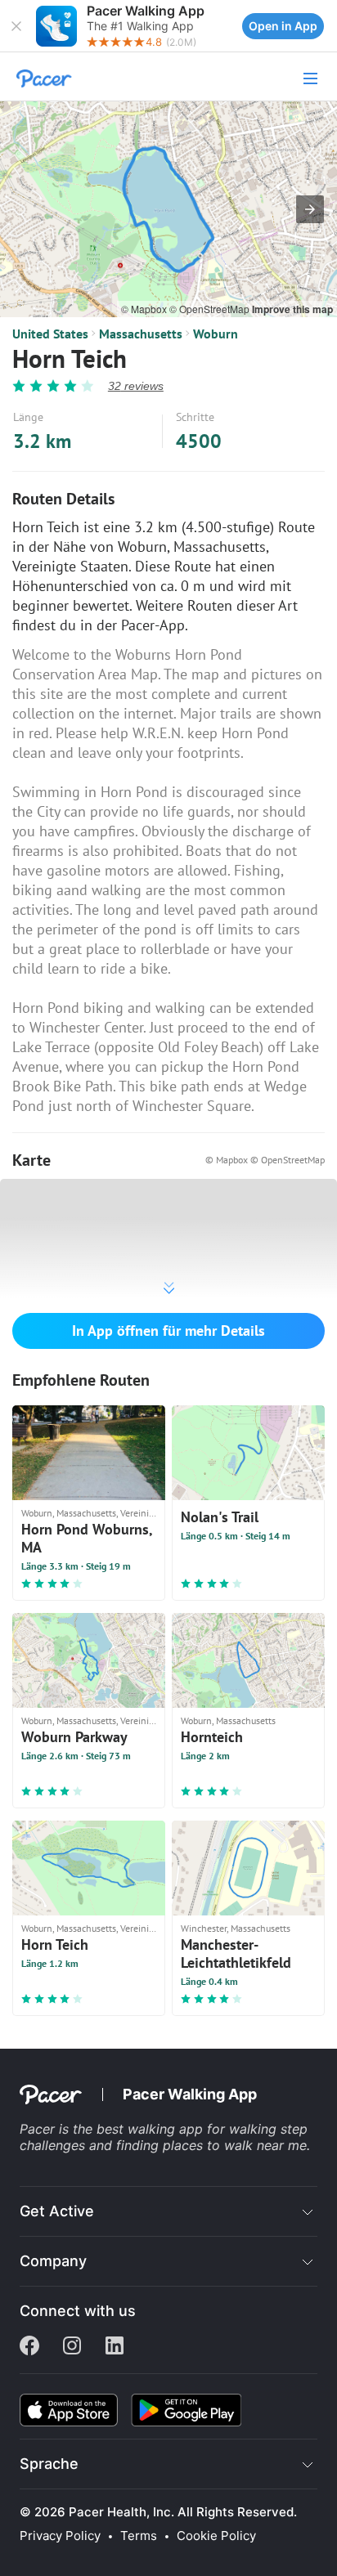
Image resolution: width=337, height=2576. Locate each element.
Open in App (283, 26)
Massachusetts (141, 334)
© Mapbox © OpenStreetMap (265, 1160)
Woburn (216, 334)
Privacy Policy (60, 2536)
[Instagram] (72, 2347)
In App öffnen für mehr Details (168, 1331)
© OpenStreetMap (211, 309)
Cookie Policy (216, 2536)
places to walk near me (235, 2145)
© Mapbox (145, 309)
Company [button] (53, 2261)
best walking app (152, 2129)
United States (50, 334)
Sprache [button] (49, 2464)
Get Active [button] (57, 2211)
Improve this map (292, 309)
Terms (139, 2536)
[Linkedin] (115, 2347)
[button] (16, 26)
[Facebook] (29, 2347)
